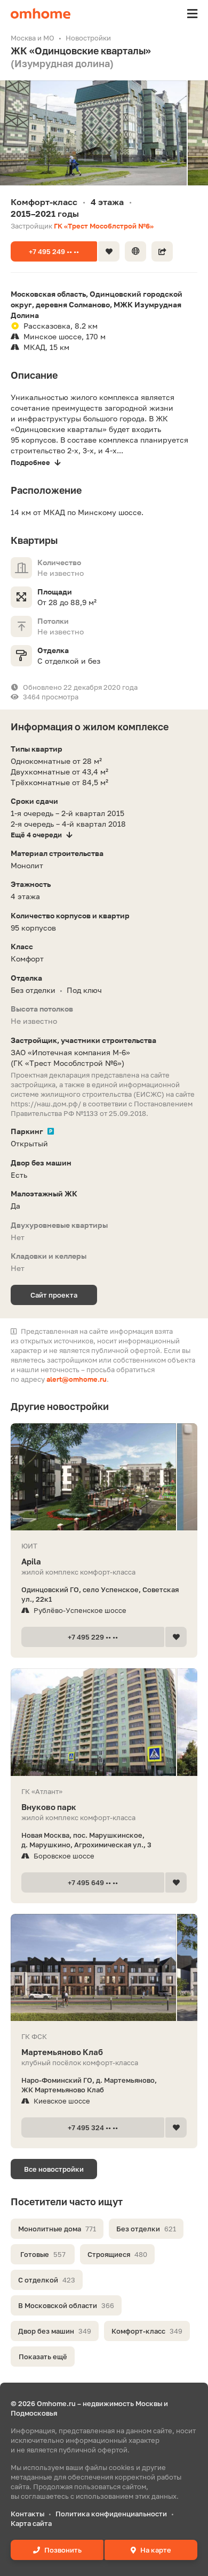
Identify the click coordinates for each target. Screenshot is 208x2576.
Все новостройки (54, 2169)
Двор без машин (55, 2331)
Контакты (27, 2514)
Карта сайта (31, 2523)
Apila (31, 1561)
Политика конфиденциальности (111, 2514)
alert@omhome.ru (77, 1379)
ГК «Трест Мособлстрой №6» (104, 226)
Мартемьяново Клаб (62, 2052)
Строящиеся (117, 2254)
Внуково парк (49, 1807)
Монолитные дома (57, 2229)
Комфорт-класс (147, 2331)
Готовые (43, 2254)
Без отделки (146, 2229)
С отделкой (47, 2280)
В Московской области (66, 2305)
